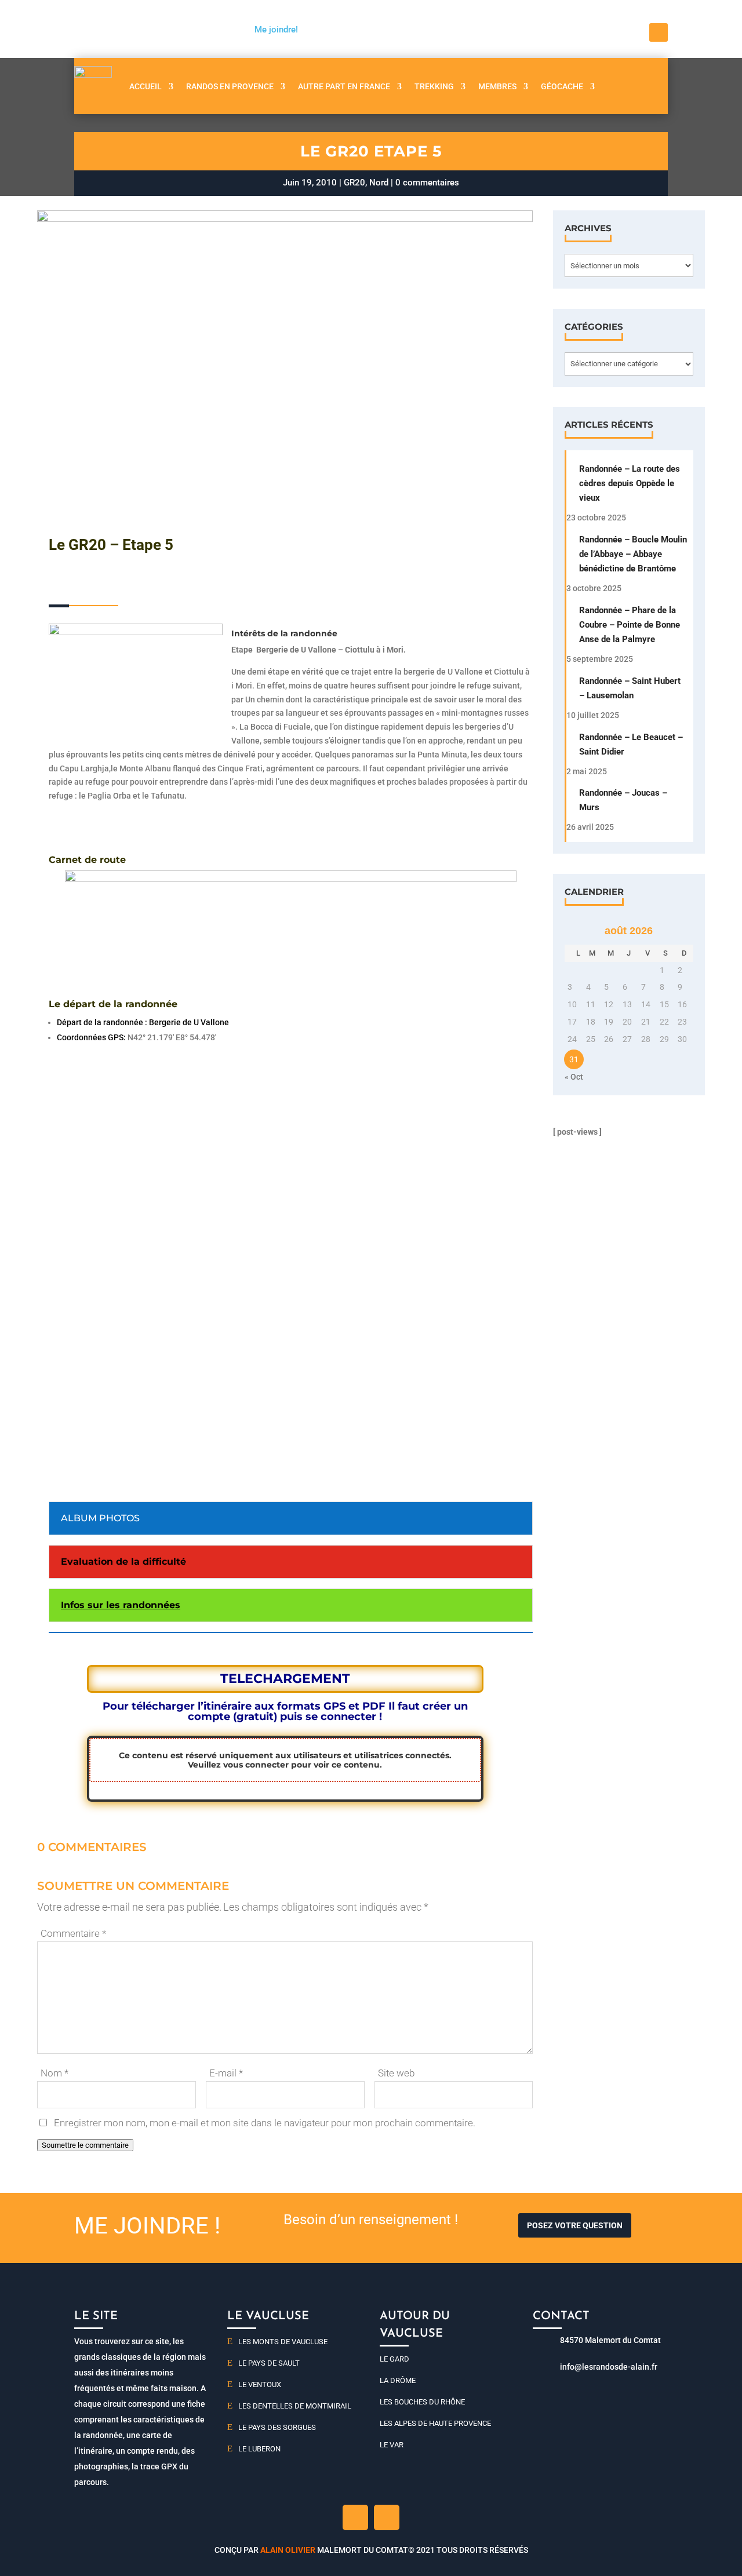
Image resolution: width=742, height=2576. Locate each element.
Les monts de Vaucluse (283, 2342)
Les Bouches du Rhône (422, 2402)
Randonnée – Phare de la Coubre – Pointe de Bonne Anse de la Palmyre (630, 625)
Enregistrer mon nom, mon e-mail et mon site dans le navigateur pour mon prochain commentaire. (265, 2123)
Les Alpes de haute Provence (435, 2423)
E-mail (226, 2073)
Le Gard (394, 2359)
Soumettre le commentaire (85, 2145)
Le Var (392, 2445)
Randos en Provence (230, 86)
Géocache (562, 86)
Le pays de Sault (269, 2363)
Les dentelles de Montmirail (295, 2406)
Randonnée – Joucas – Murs (623, 800)
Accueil (146, 86)
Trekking (434, 86)
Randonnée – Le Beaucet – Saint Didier (631, 744)
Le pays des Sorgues (277, 2427)
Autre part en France (344, 86)
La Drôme (398, 2380)
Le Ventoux (260, 2384)
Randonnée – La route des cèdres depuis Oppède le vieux (630, 483)
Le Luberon (259, 2449)
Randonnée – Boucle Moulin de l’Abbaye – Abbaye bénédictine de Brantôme (633, 554)
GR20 (354, 183)
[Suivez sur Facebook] (659, 32)
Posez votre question (575, 2225)
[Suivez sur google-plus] (387, 2517)
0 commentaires (427, 183)
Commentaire (73, 1933)
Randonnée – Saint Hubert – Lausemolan (630, 688)
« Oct (574, 1077)
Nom (54, 2073)
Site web (396, 2073)
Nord (379, 183)
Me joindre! (276, 30)
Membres (497, 86)
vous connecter (256, 1765)
